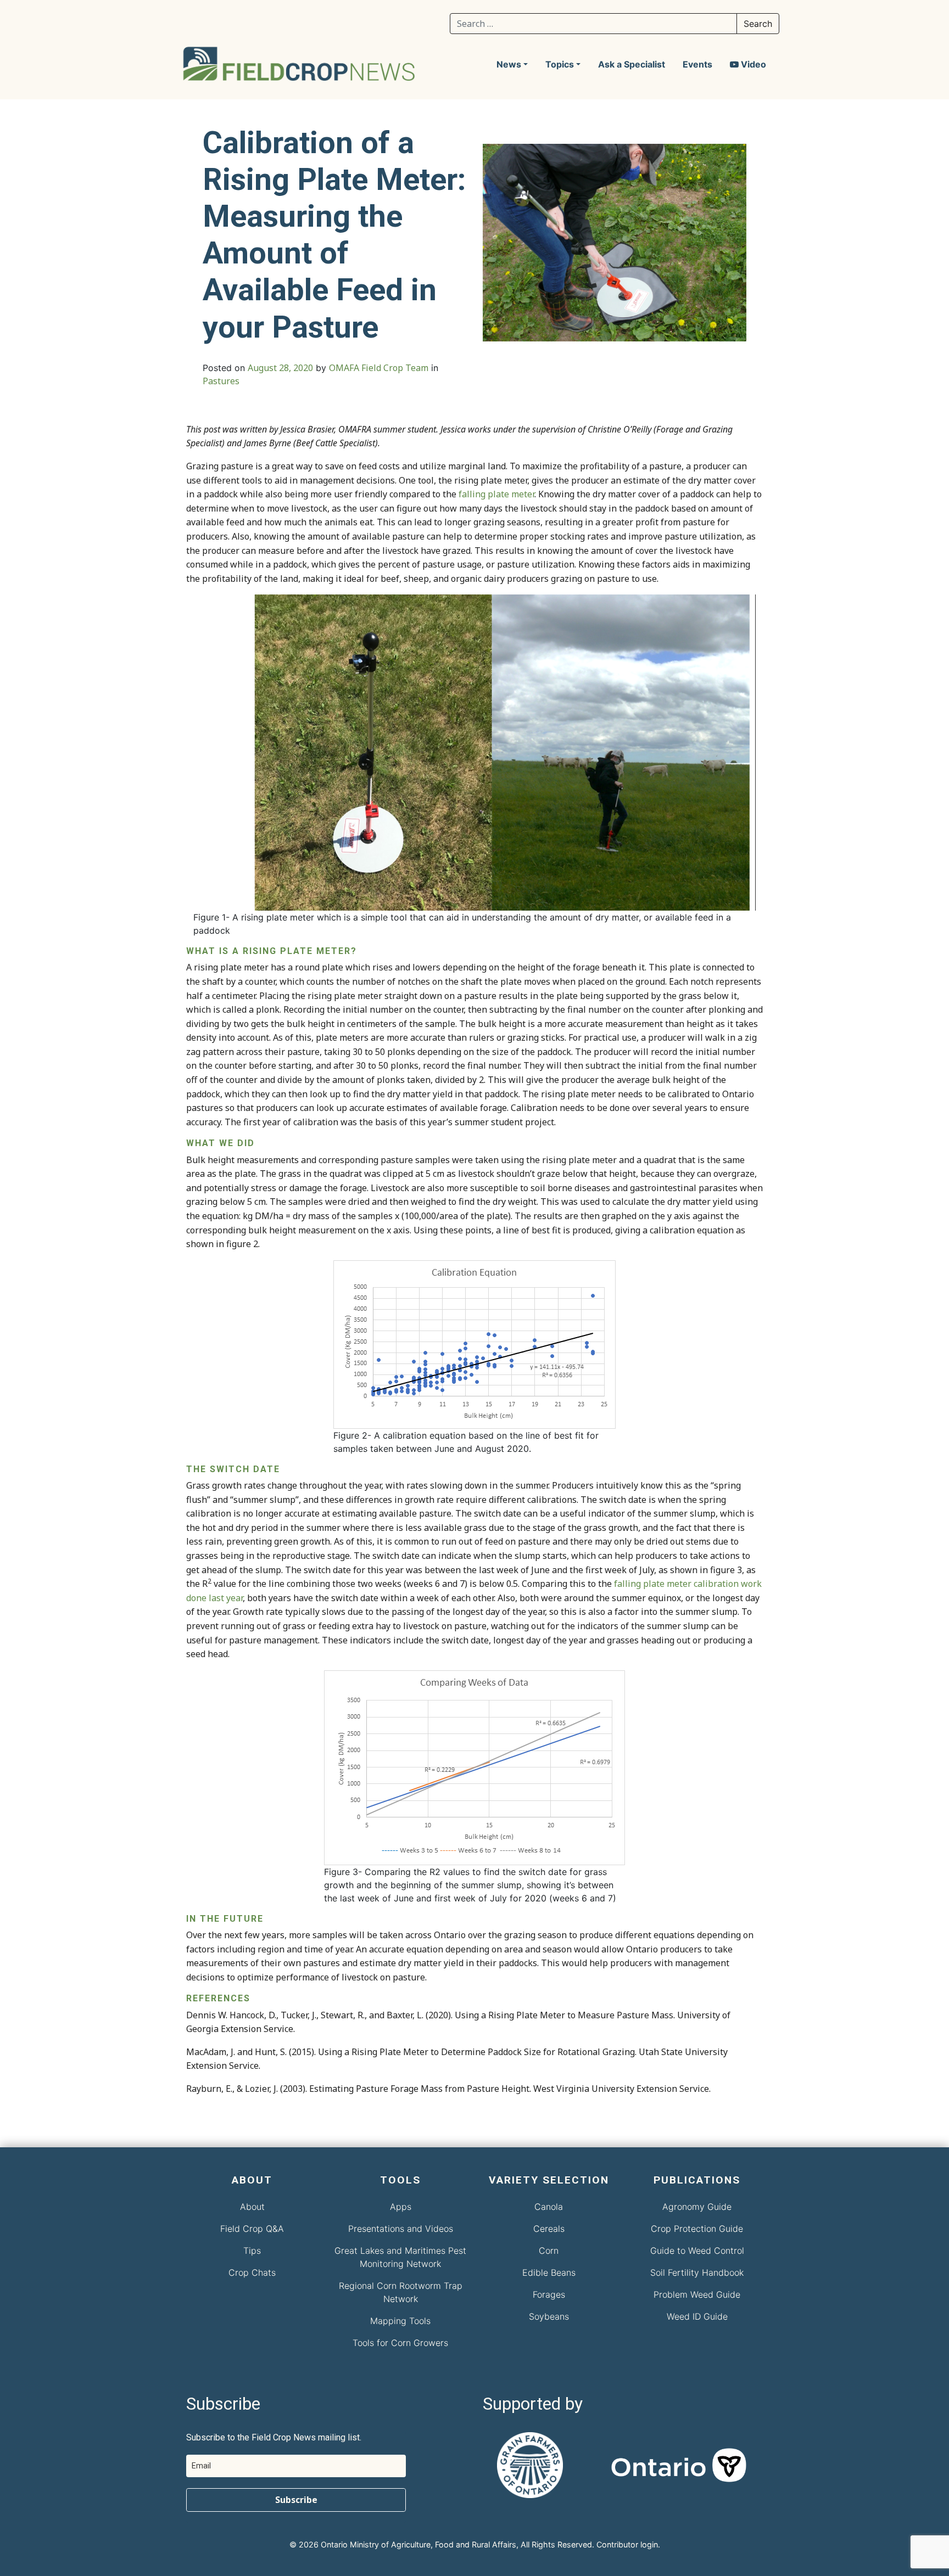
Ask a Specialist (632, 64)
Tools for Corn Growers (400, 2343)
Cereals (549, 2229)
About (252, 2207)
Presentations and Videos (401, 2229)
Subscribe (296, 2500)
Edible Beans (549, 2272)
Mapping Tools (400, 2321)
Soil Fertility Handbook (697, 2272)
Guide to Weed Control (697, 2251)
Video (752, 64)
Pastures (221, 381)
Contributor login (627, 2544)
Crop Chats (252, 2272)
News (509, 64)
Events (697, 64)
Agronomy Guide (697, 2207)
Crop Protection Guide (697, 2229)
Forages (549, 2294)
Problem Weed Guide (697, 2294)
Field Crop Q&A (252, 2229)
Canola (549, 2207)
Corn (549, 2251)
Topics (560, 64)
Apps (401, 2207)
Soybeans (549, 2316)
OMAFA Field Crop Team (379, 368)
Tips (252, 2251)
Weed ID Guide (697, 2316)
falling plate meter (496, 494)
